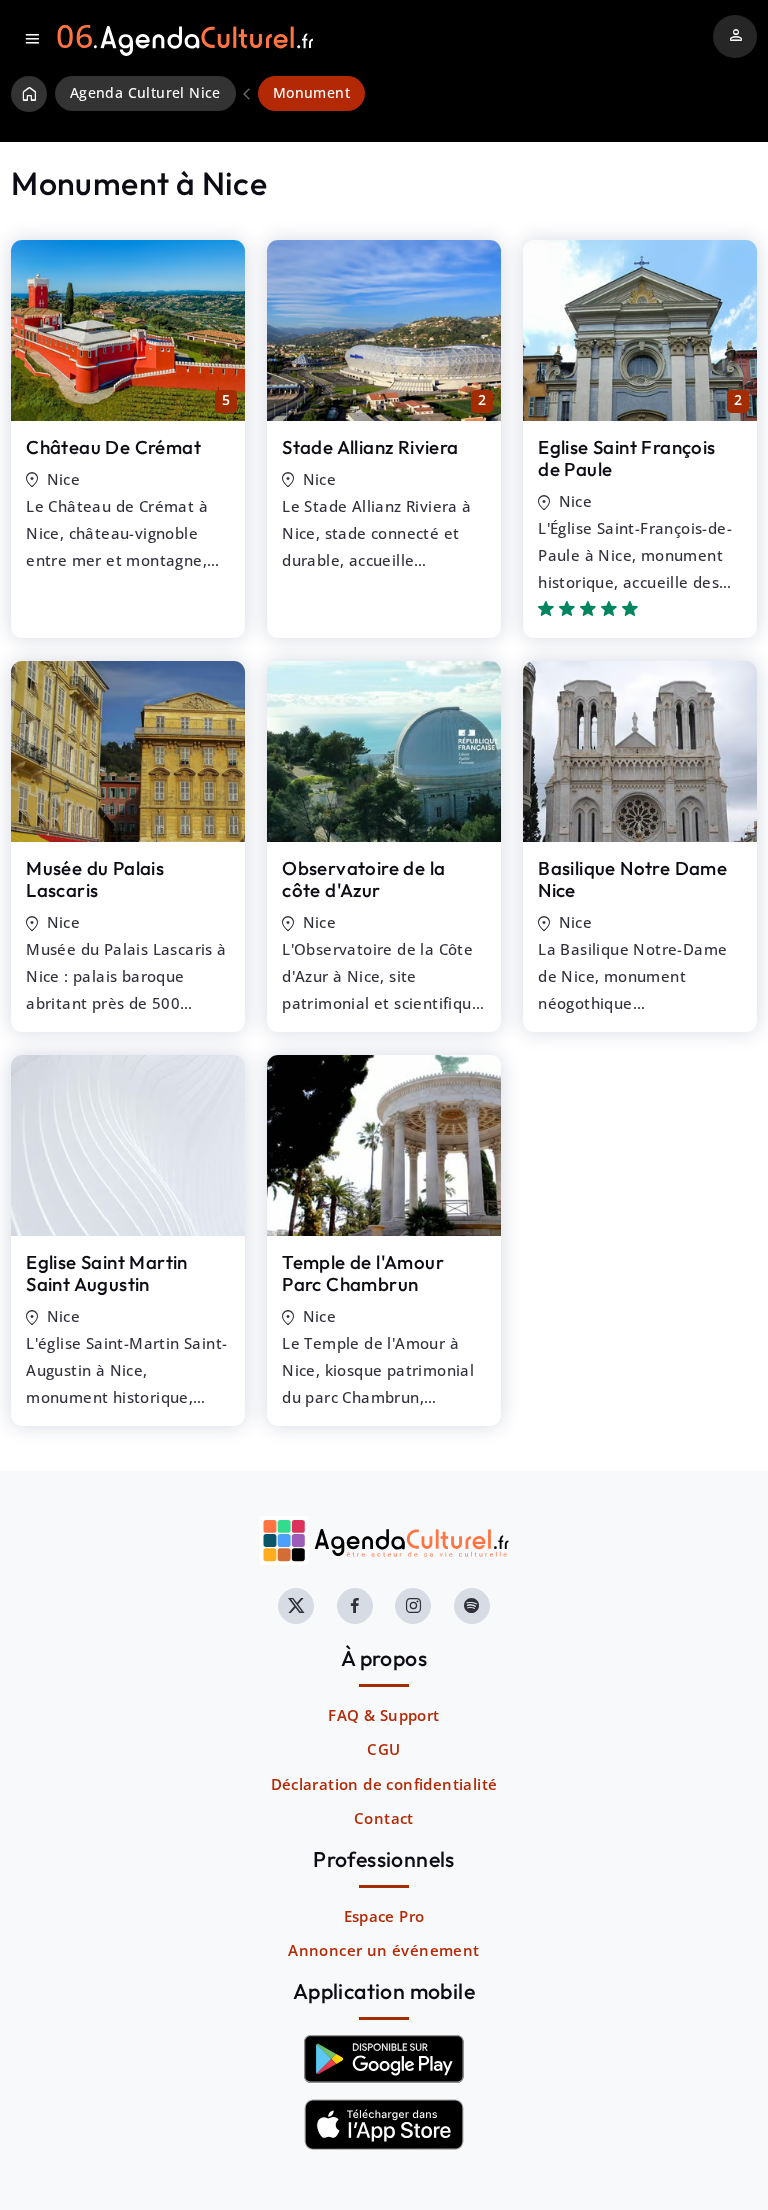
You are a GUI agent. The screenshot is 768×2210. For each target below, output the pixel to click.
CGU (383, 1749)
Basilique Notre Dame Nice (632, 879)
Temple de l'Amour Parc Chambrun (363, 1273)
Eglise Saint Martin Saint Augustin (107, 1273)
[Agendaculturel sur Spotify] (472, 1606)
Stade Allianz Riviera (370, 447)
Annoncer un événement (383, 1950)
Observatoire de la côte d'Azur (363, 879)
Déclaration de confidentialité (384, 1784)
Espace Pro (384, 1916)
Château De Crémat (113, 447)
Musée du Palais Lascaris (95, 879)
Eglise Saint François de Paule (626, 458)
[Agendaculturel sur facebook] (355, 1606)
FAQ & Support (383, 1715)
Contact (384, 1818)
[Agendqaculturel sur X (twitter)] (296, 1606)
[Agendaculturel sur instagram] (413, 1606)
